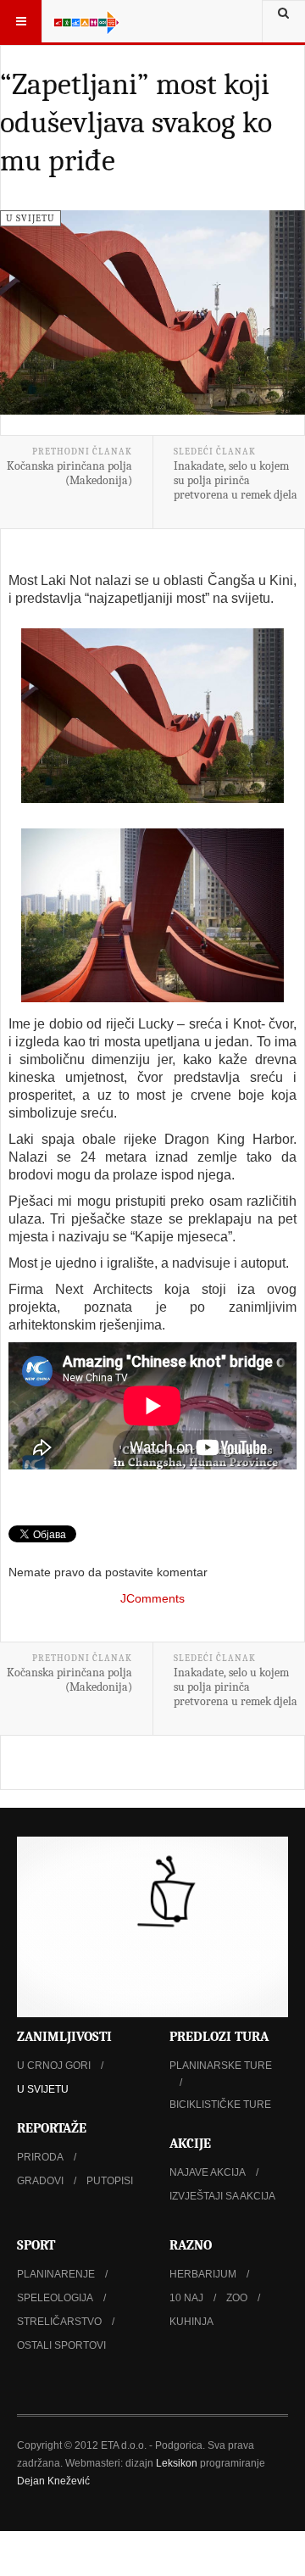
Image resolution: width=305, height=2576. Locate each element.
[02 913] (152, 716)
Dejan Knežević (53, 2481)
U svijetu (43, 2089)
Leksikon (177, 2463)
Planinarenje (56, 2274)
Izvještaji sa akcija (222, 2196)
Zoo (237, 2298)
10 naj (186, 2298)
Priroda (40, 2157)
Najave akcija (208, 2172)
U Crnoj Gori (54, 2066)
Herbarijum (203, 2274)
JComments (152, 1598)
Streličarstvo (59, 2322)
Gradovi (40, 2181)
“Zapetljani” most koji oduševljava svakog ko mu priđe (136, 123)
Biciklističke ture (220, 2105)
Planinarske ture (221, 2066)
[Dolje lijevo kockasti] (152, 1927)
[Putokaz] (86, 21)
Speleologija (55, 2298)
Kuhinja (191, 2322)
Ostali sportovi (61, 2345)
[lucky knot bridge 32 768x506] (152, 915)
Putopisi (110, 2181)
